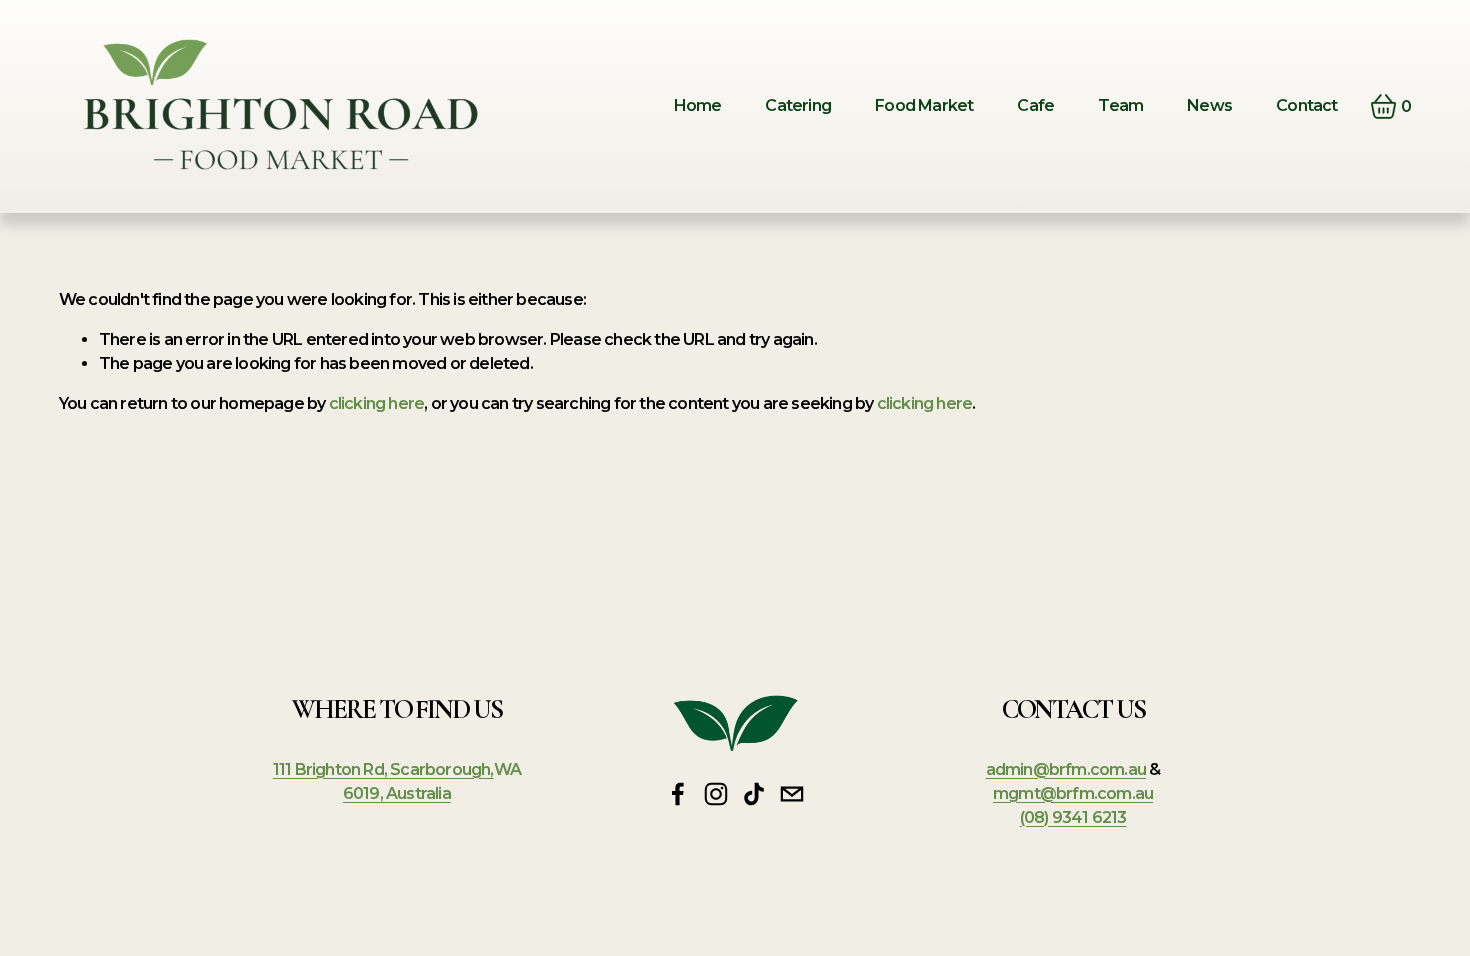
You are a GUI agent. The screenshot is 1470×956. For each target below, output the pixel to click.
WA (507, 769)
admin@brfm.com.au (1066, 769)
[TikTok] (754, 794)
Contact (1306, 105)
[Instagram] (716, 794)
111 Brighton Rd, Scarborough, (383, 769)
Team (1120, 105)
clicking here (377, 403)
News (1209, 105)
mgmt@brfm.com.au (1073, 793)
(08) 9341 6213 (1073, 817)
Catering (798, 105)
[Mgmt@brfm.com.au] (792, 794)
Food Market (924, 105)
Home (698, 105)
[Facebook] (678, 794)
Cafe (1035, 105)
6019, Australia (397, 793)
